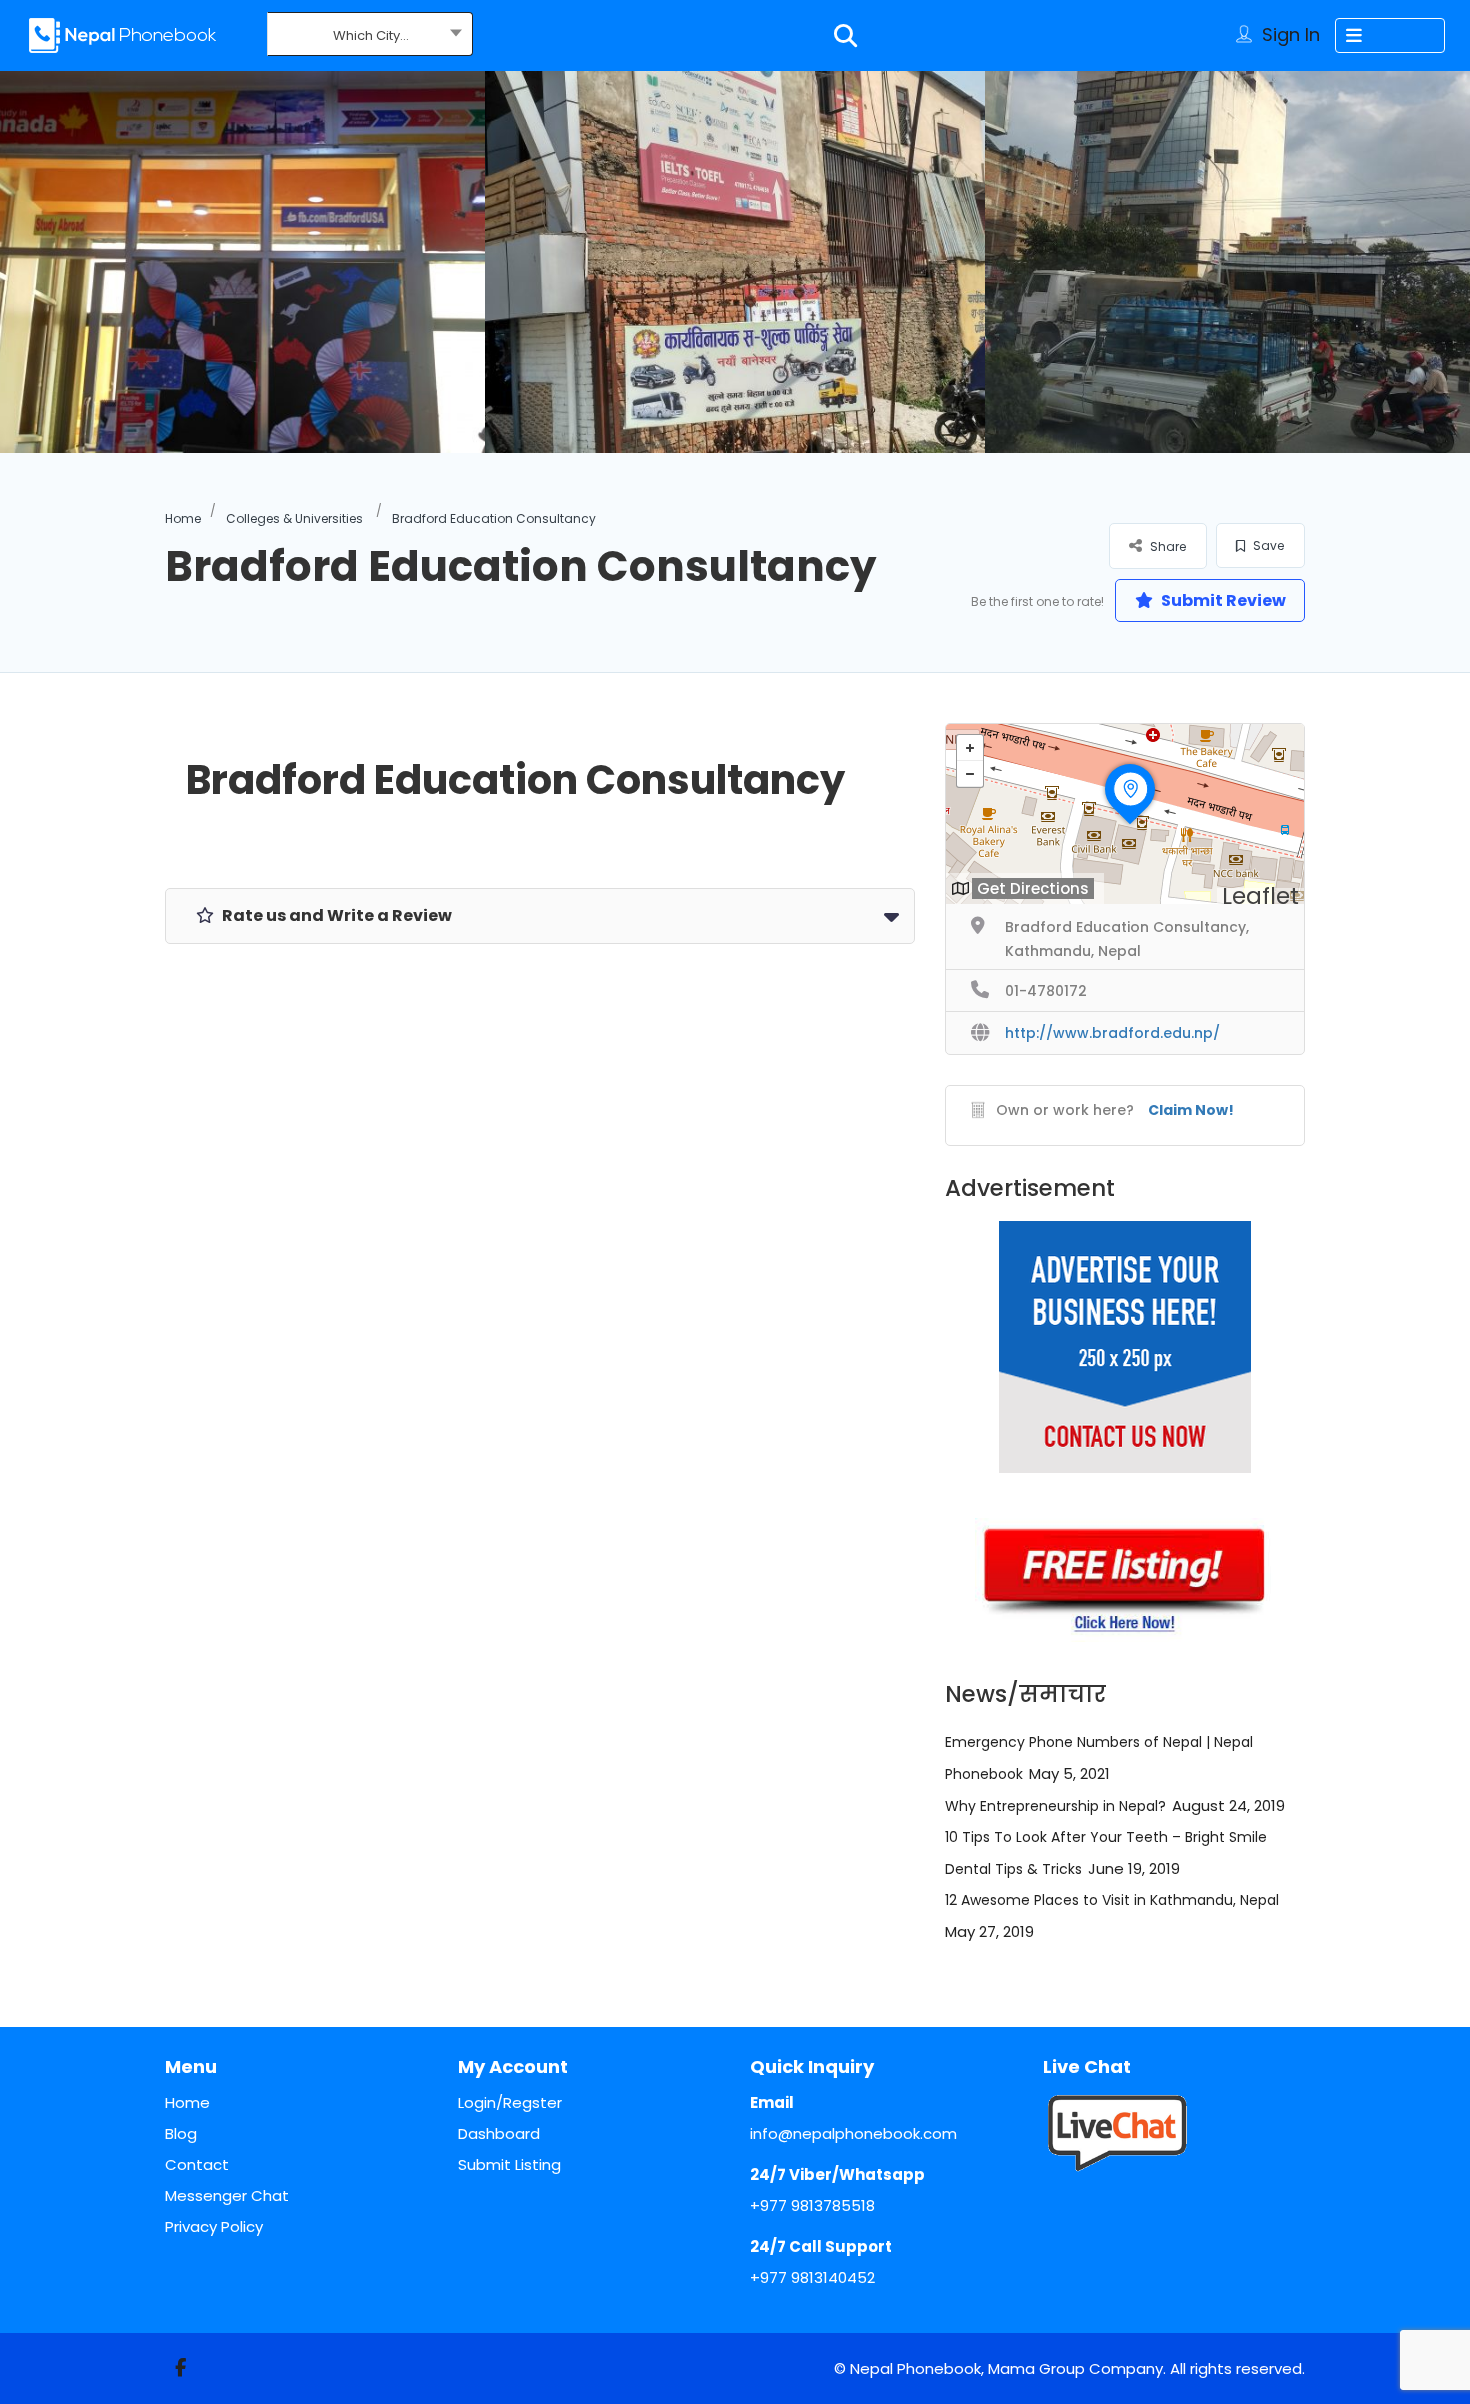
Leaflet (1260, 896)
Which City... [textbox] (371, 35)
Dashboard (499, 2133)
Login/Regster (510, 2102)
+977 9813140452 (812, 2277)
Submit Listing (509, 2164)
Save (1267, 545)
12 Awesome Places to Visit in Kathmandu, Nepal (1112, 1900)
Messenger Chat (227, 2195)
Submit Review (1222, 600)
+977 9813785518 (812, 2205)
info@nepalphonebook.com (853, 2133)
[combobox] (370, 36)
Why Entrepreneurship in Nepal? (1055, 1806)
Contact (197, 2164)
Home (183, 518)
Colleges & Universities (294, 518)
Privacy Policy (214, 2226)
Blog (181, 2133)
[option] (735, 262)
